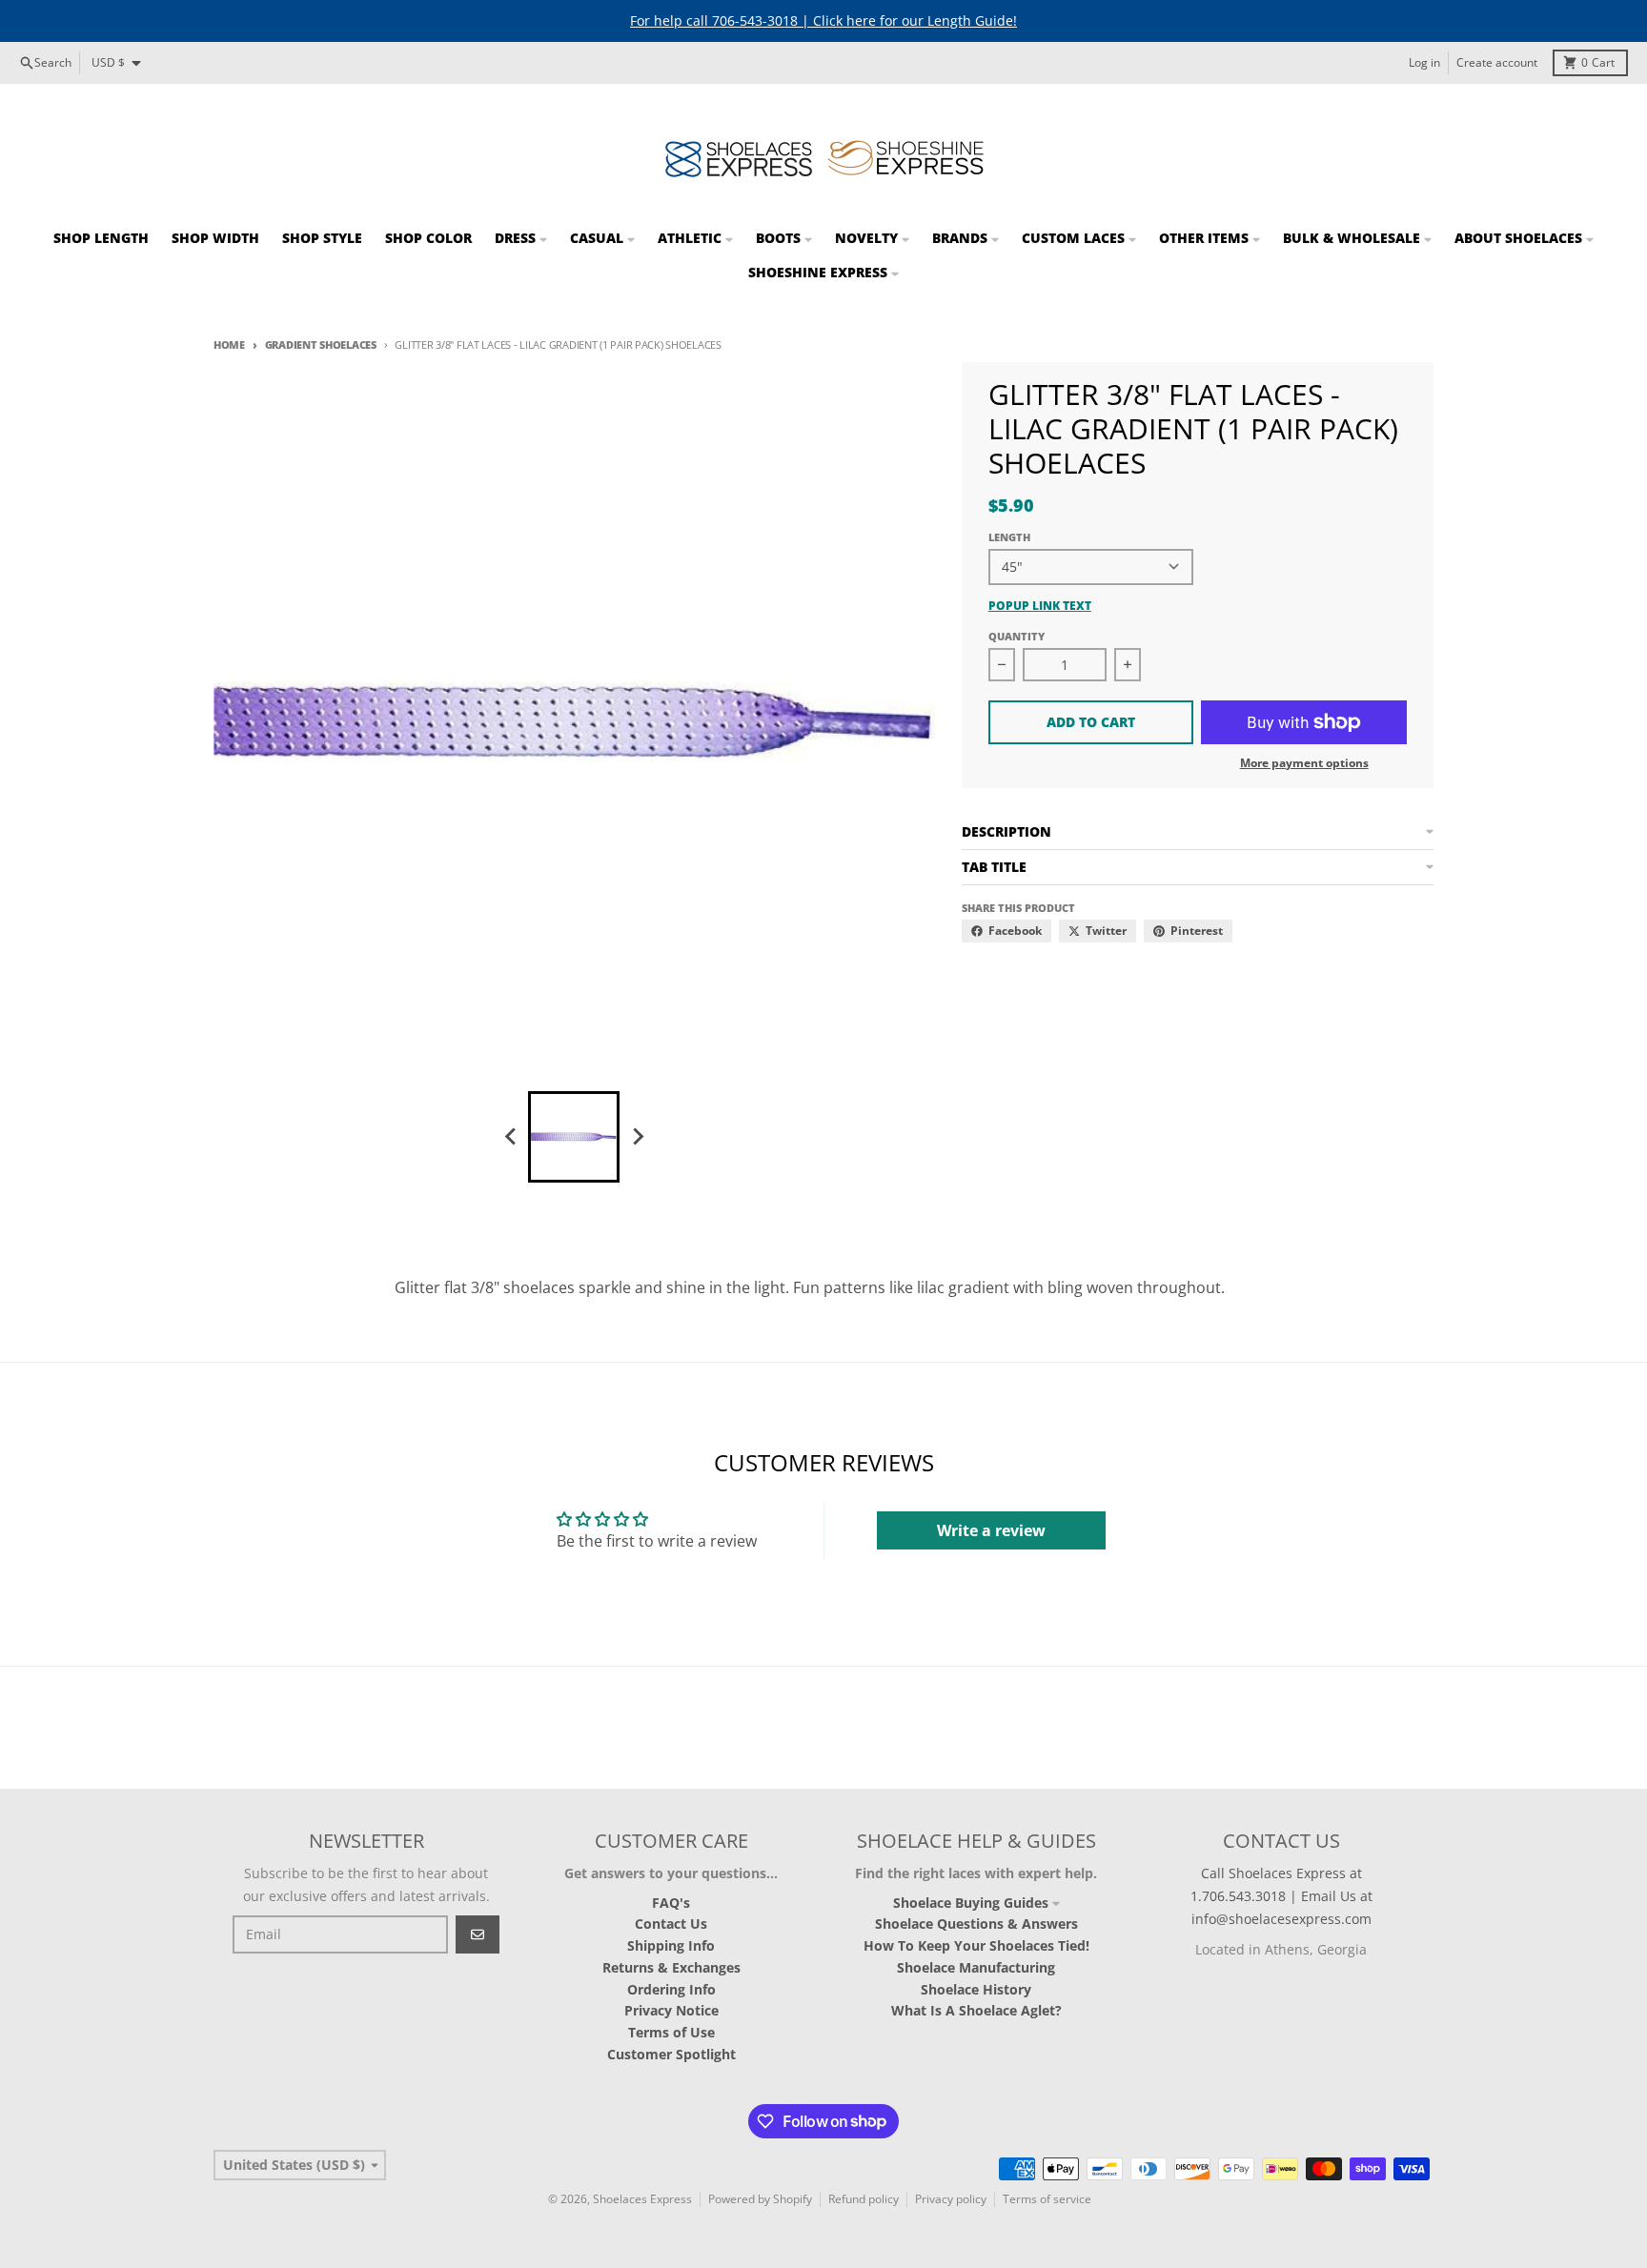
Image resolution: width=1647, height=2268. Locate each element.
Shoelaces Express (642, 2199)
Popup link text (1040, 606)
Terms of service (1047, 2199)
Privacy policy (951, 2199)
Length (1009, 537)
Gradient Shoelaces (321, 344)
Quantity (1017, 636)
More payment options (1304, 763)
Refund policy (864, 2199)
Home (229, 344)
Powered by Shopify (760, 2199)
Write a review (991, 1530)
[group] (574, 1137)
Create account (1497, 62)
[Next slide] (637, 1137)
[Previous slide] (511, 1137)
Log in (1424, 62)
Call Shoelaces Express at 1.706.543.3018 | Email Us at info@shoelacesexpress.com (1281, 1896)
